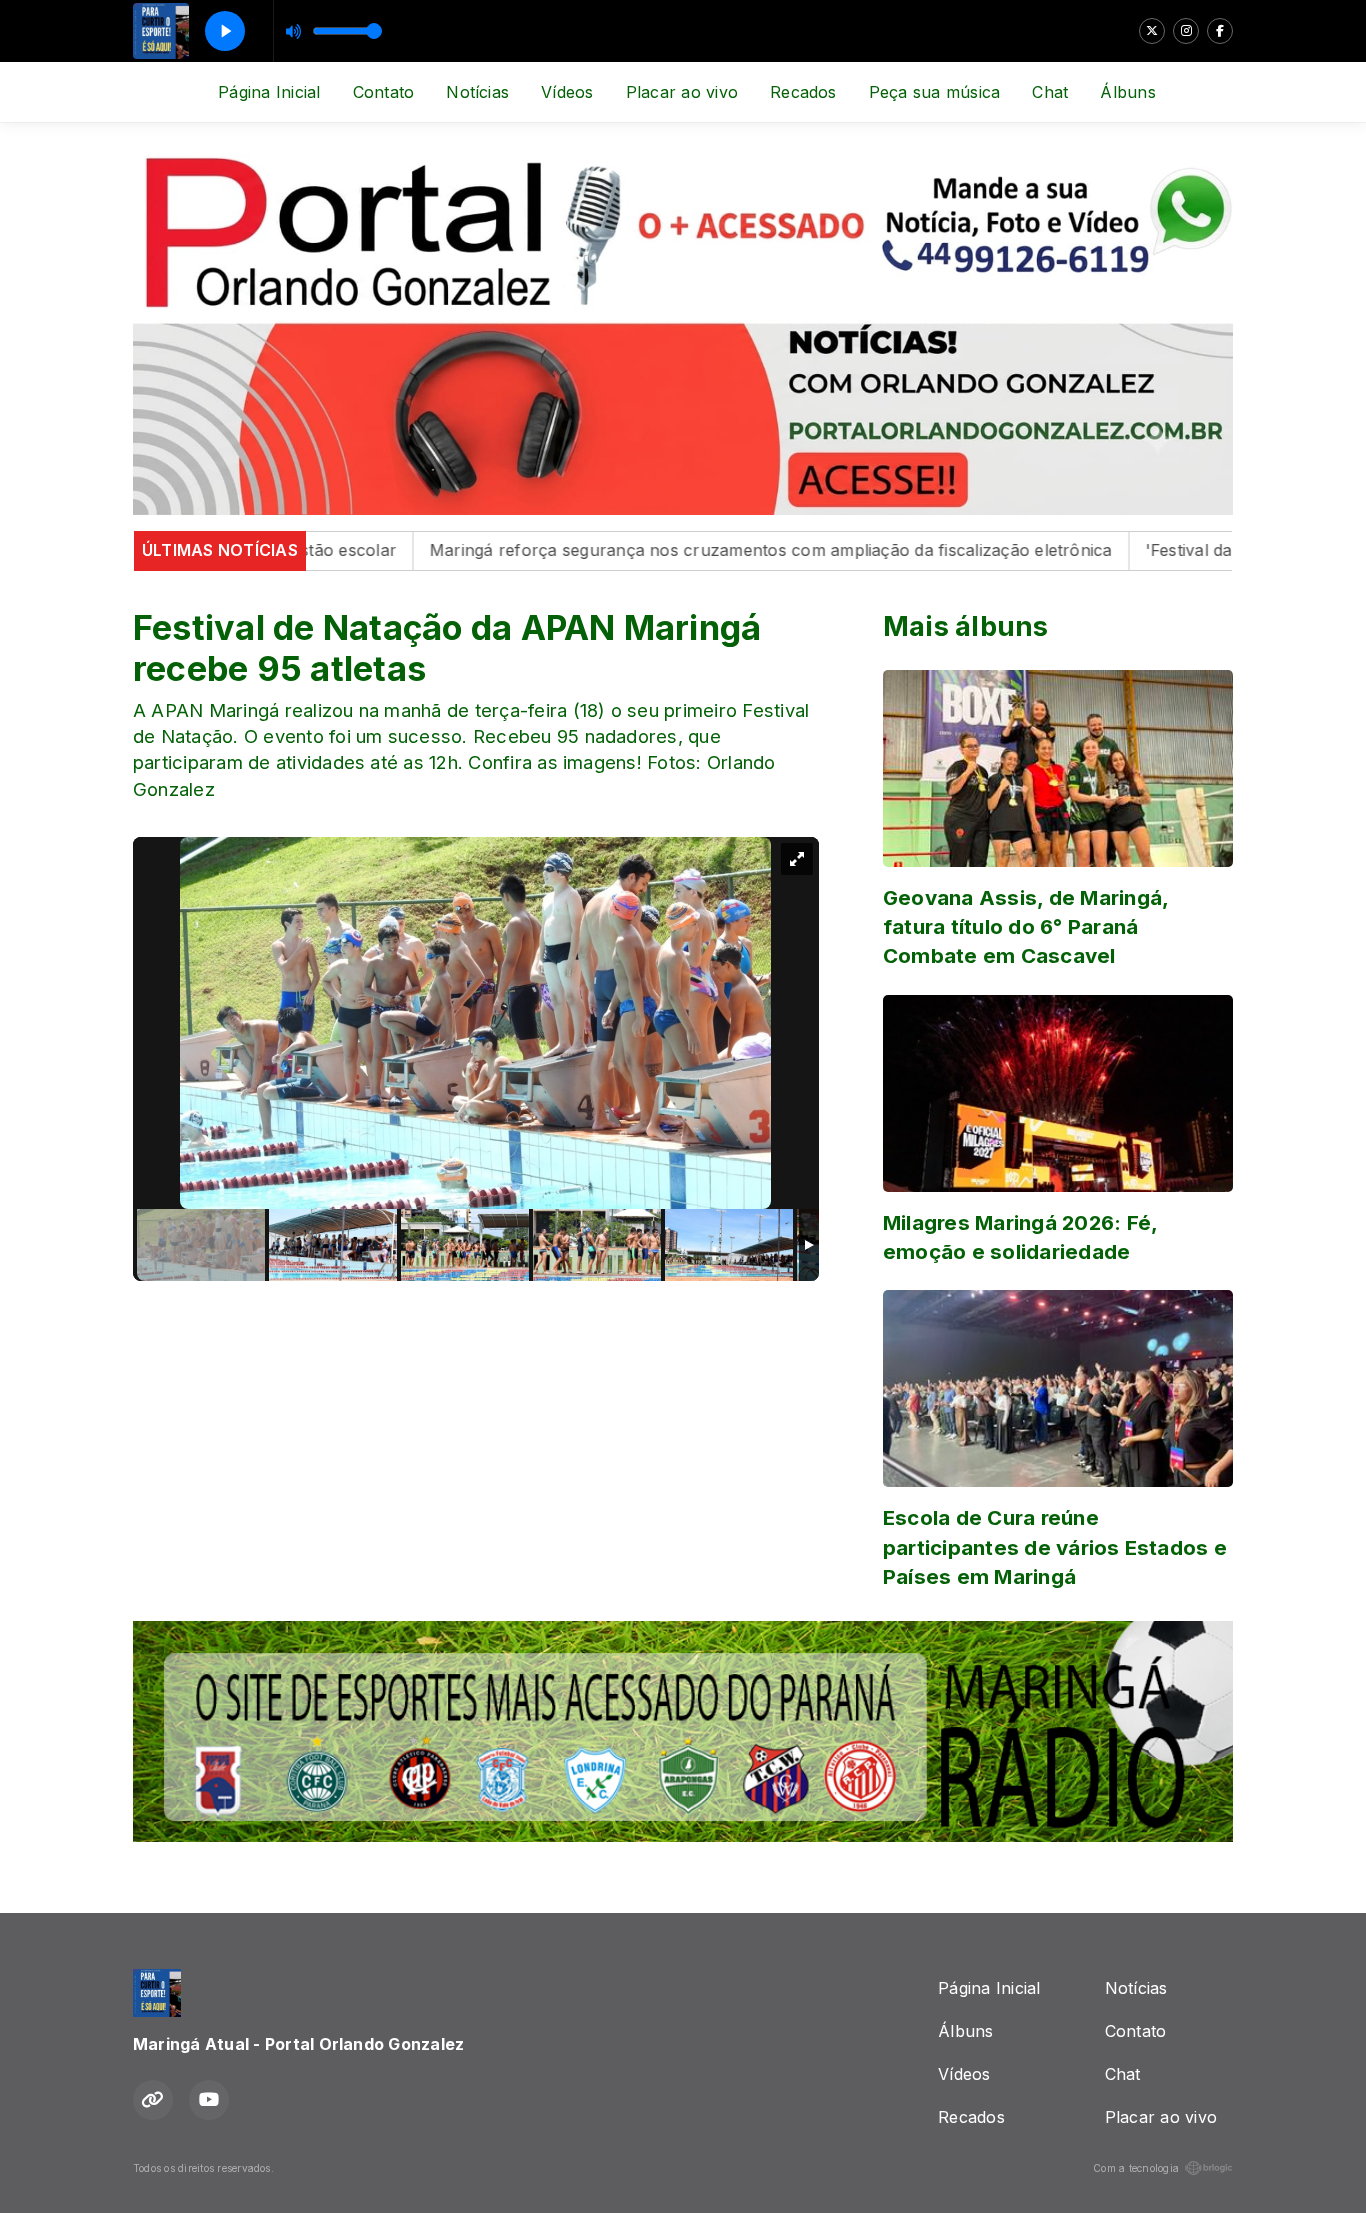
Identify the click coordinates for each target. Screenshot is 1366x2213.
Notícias (477, 92)
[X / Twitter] (1152, 31)
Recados (803, 92)
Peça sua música (935, 92)
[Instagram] (1186, 31)
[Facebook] (1220, 31)
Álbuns (1127, 92)
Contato (384, 92)
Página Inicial (269, 92)
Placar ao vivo (682, 92)
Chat (1050, 92)
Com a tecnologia (1136, 2168)
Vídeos (567, 92)
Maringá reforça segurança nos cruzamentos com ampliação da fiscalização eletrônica (704, 550)
